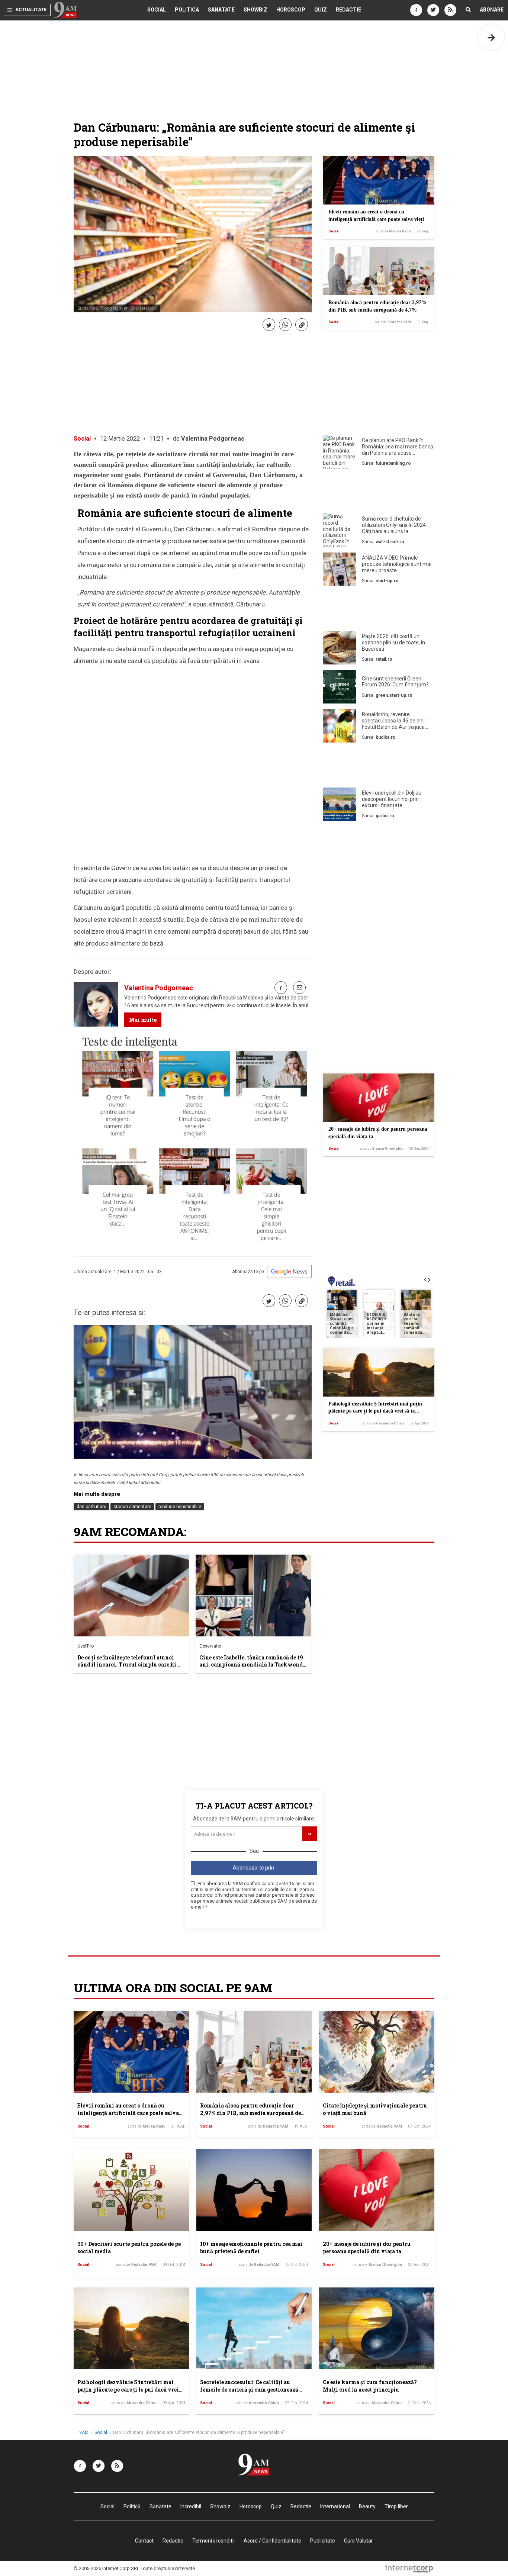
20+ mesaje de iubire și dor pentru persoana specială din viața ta (367, 2247)
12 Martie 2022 (120, 439)
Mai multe (143, 1020)
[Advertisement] (379, 493)
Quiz (321, 10)
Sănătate (221, 10)
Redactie (348, 10)
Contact (144, 2541)
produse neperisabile (180, 1507)
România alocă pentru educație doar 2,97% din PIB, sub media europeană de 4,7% (250, 2113)
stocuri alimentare (132, 1507)
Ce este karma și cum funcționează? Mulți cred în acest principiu (370, 2386)
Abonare (492, 10)
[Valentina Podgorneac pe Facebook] (281, 988)
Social (157, 10)
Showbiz (255, 10)
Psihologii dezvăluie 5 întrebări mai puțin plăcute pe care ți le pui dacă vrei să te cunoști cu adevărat (375, 1411)
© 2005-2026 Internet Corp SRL (107, 2568)
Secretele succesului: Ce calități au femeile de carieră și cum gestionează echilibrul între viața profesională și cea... (249, 2393)
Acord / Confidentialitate (272, 2541)
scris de (393, 231)
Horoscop (291, 10)
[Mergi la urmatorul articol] (491, 37)
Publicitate (323, 2541)
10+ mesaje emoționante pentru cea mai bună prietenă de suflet (251, 2247)
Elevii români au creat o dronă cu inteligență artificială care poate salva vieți (128, 2113)
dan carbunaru (91, 1507)
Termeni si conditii (213, 2541)
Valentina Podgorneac (213, 439)
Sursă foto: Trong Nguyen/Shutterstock (117, 308)
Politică (187, 10)
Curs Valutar (359, 2541)
